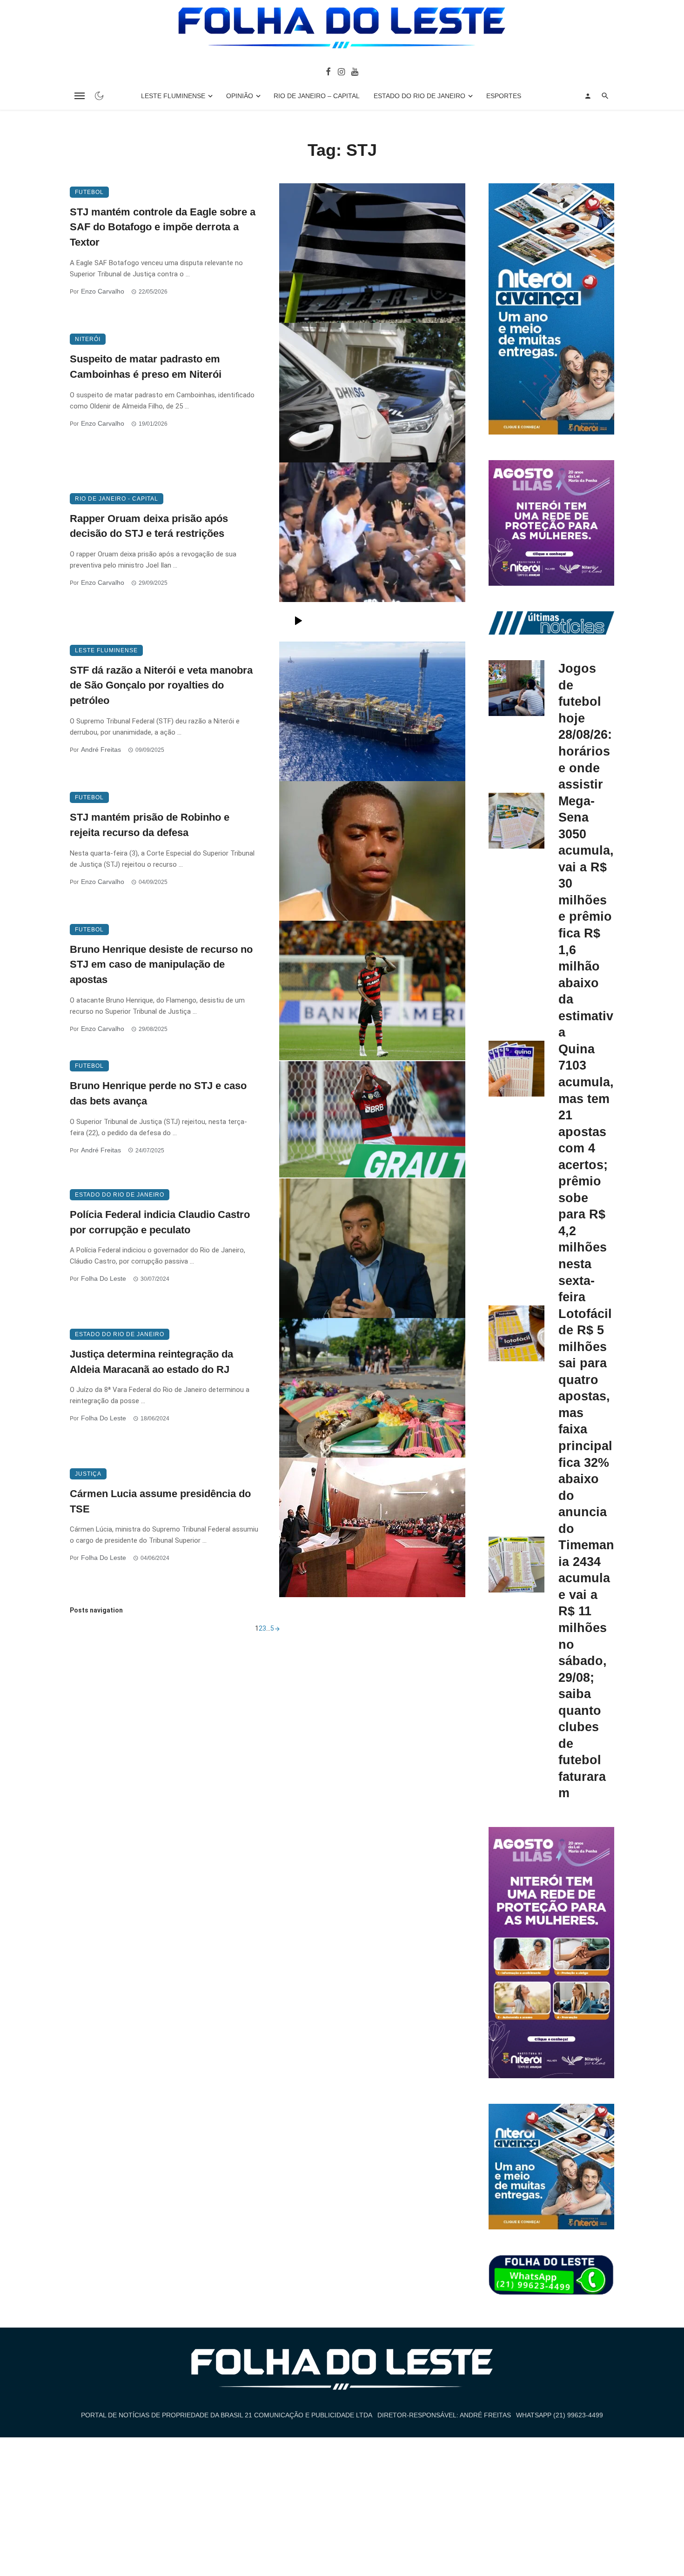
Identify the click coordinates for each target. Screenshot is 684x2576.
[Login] (588, 96)
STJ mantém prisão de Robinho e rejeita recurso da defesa (150, 825)
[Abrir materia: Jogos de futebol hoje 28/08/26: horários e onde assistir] (516, 688)
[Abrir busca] (605, 96)
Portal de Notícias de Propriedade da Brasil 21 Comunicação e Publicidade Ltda (227, 2415)
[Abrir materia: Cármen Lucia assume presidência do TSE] (372, 1527)
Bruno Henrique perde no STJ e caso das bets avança (158, 1093)
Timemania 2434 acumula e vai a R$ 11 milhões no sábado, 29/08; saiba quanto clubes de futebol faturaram (586, 1669)
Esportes (504, 96)
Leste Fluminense (173, 96)
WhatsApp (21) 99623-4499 (560, 2415)
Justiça (88, 1474)
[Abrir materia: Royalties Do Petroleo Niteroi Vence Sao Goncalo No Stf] (372, 711)
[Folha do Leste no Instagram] (341, 71)
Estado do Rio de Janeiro (419, 96)
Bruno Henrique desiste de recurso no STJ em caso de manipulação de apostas (161, 965)
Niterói (88, 339)
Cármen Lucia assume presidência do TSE (160, 1501)
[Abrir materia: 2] (277, 1628)
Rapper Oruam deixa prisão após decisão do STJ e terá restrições (149, 526)
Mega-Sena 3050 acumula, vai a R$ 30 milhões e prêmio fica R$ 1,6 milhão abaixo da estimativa (586, 917)
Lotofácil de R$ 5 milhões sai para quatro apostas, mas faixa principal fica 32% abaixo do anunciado (585, 1421)
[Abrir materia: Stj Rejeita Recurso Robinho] (372, 851)
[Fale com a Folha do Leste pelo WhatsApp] (551, 2275)
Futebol (89, 192)
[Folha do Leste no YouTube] (355, 71)
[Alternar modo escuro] (99, 96)
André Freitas (101, 749)
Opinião (240, 96)
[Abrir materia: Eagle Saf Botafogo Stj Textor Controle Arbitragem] (372, 253)
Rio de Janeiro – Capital (317, 96)
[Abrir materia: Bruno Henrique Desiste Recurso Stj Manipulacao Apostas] (372, 990)
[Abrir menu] (80, 96)
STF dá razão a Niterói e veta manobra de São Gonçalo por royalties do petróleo (161, 686)
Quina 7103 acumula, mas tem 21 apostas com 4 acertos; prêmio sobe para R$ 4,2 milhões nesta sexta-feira (586, 1173)
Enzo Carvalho (103, 291)
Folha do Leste (104, 1278)
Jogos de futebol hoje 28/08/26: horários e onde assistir (585, 726)
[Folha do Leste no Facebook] (328, 71)
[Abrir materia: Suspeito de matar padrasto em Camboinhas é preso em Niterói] (372, 393)
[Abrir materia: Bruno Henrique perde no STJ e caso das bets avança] (372, 1119)
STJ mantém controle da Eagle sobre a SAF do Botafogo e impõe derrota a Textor (163, 227)
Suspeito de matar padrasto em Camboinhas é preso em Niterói (146, 367)
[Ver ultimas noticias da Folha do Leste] (551, 622)
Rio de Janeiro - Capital (117, 499)
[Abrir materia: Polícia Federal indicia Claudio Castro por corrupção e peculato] (372, 1248)
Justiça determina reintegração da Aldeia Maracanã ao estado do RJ (151, 1362)
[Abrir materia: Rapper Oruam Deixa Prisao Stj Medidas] (372, 552)
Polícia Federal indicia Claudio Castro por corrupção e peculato (160, 1222)
